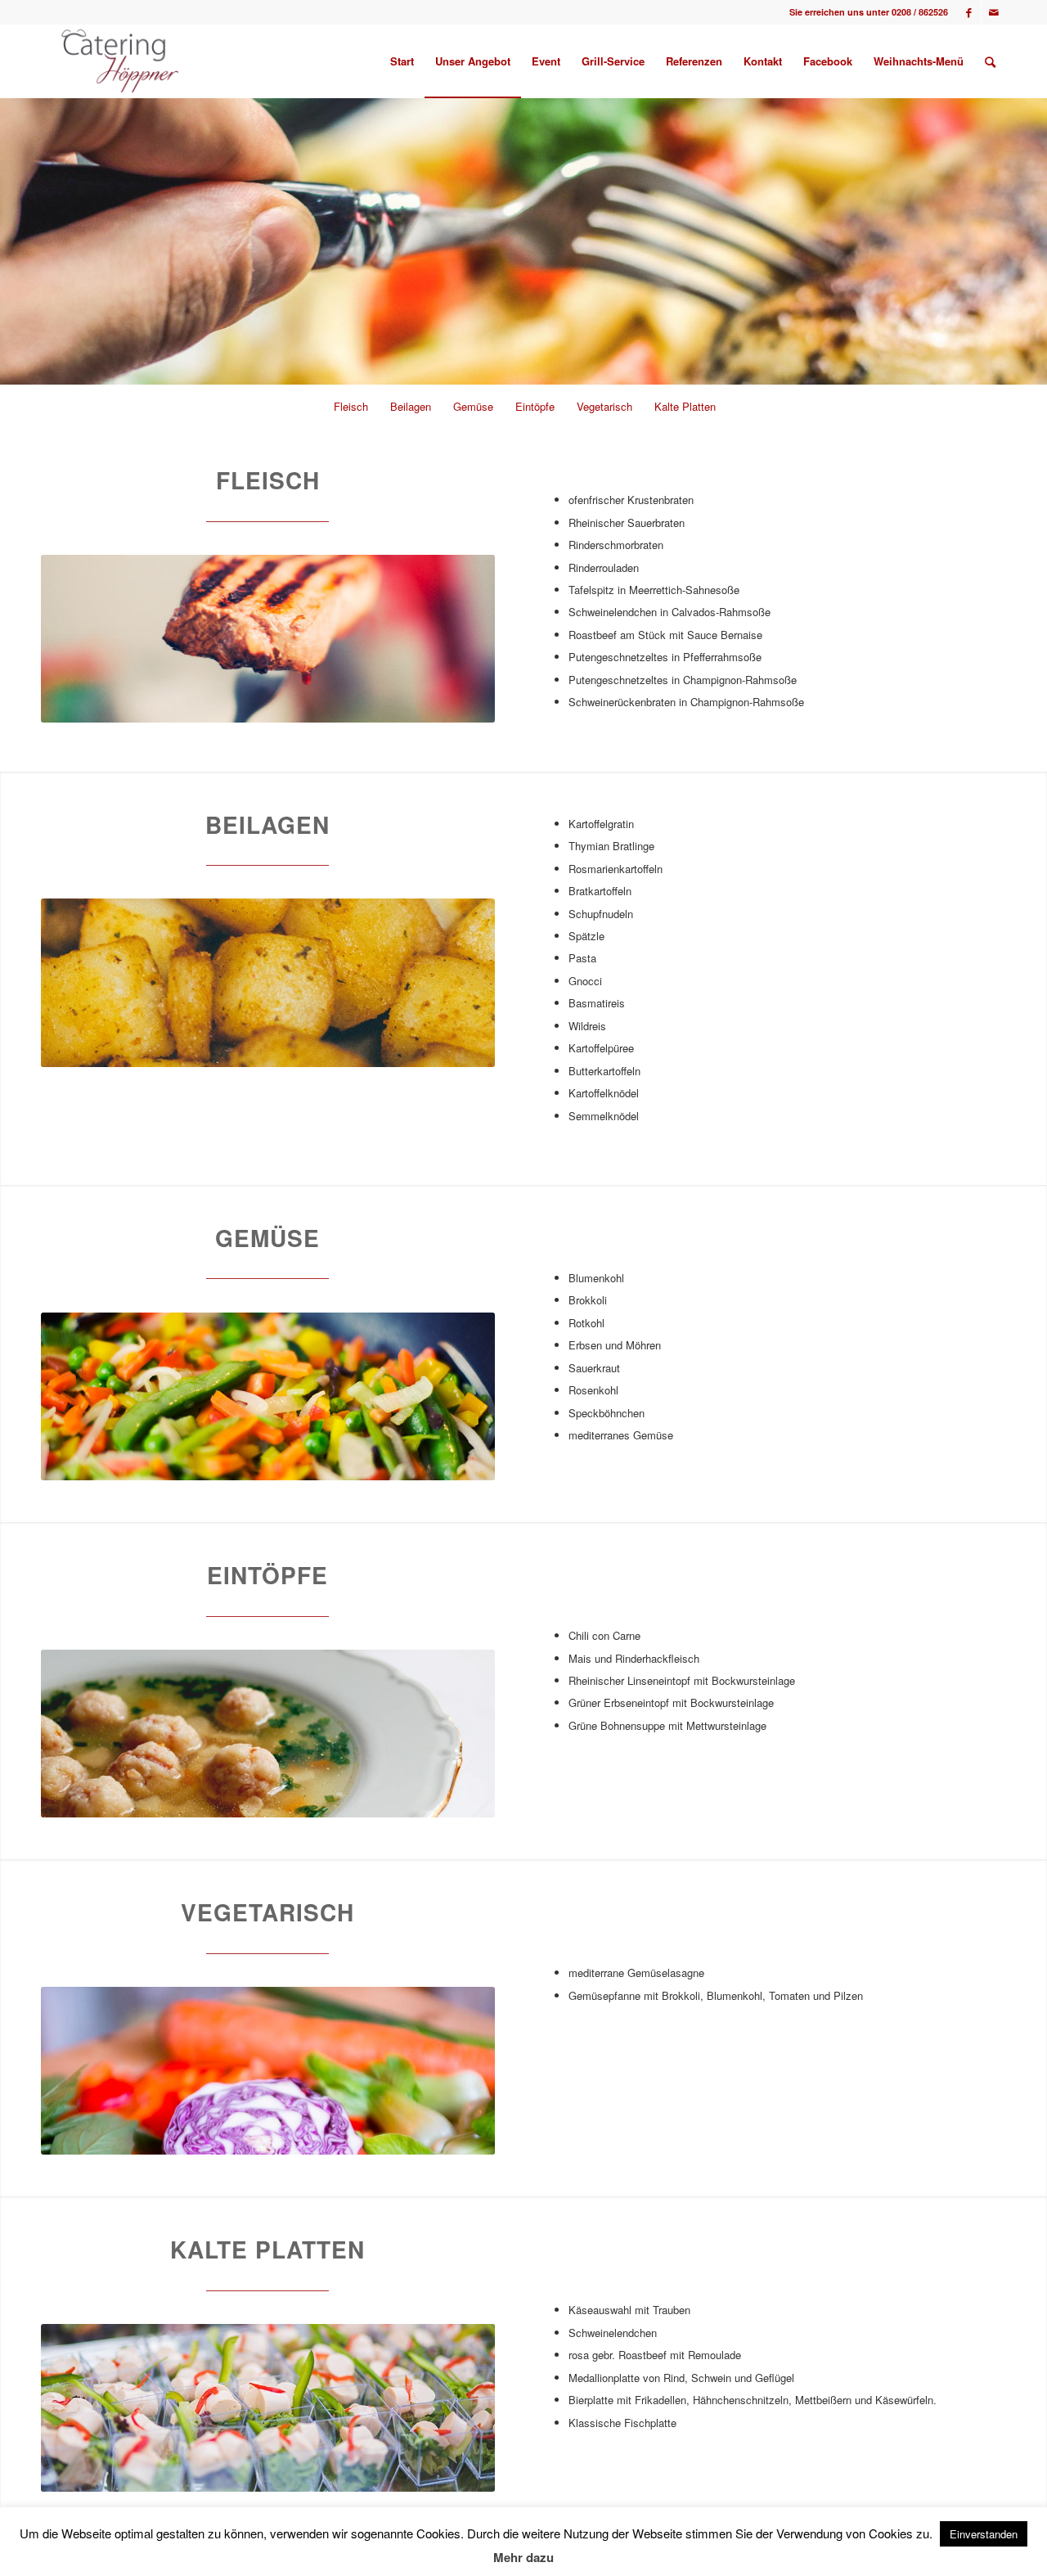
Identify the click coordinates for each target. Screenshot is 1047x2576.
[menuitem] (402, 61)
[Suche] (990, 61)
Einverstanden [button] (984, 2534)
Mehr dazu (523, 2557)
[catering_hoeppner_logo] (120, 61)
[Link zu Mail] (994, 12)
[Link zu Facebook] (969, 12)
